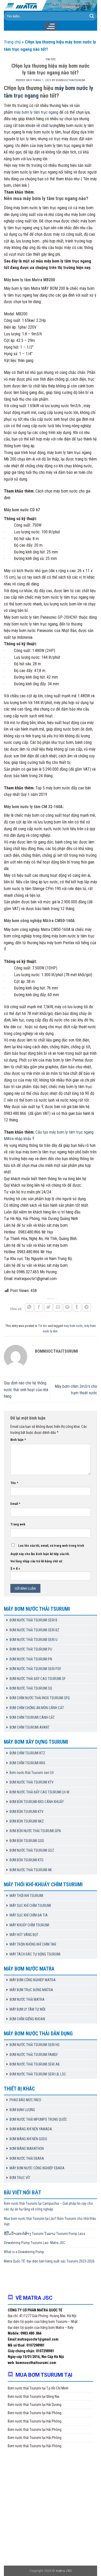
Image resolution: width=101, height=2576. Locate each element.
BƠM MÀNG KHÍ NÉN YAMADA (31, 2129)
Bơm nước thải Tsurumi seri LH (32, 1773)
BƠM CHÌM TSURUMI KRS (27, 1763)
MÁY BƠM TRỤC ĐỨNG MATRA (31, 1990)
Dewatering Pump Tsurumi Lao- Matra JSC (35, 2243)
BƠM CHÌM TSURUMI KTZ (27, 1753)
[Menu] (50, 26)
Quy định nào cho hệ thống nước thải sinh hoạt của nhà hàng (26, 1390)
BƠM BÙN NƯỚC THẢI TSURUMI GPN (35, 1831)
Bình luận (18, 1440)
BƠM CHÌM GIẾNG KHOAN (27, 2019)
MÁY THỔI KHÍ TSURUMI (26, 1896)
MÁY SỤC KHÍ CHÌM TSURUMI (30, 1906)
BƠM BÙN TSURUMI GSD (27, 1841)
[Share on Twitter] (48, 1308)
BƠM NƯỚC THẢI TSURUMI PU (31, 1649)
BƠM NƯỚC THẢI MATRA (27, 1999)
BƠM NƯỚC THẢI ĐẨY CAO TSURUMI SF (38, 1679)
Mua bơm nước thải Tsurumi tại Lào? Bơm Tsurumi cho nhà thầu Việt (50, 2221)
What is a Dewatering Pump (24, 2252)
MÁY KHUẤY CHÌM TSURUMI (29, 1925)
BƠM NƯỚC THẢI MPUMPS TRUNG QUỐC (38, 2119)
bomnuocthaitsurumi (70, 80)
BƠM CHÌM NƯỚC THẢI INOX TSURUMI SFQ (40, 1698)
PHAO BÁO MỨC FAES (25, 2100)
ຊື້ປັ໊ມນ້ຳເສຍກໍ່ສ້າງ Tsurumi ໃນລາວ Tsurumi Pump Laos (45, 2234)
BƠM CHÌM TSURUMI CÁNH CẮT (32, 1717)
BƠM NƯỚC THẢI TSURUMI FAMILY (34, 2055)
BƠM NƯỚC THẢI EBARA (27, 2158)
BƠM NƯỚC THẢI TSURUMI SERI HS (35, 2045)
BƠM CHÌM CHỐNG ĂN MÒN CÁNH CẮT (37, 1708)
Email (15, 1504)
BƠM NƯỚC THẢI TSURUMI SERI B (33, 1620)
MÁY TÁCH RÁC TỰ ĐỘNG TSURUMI (35, 1954)
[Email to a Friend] (58, 1308)
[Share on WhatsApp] (29, 1308)
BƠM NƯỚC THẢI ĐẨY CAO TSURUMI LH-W (39, 1792)
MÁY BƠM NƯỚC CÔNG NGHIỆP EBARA (37, 2168)
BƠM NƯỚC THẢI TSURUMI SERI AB (35, 2064)
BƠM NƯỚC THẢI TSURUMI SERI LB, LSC (38, 2074)
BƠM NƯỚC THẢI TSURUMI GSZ (32, 1850)
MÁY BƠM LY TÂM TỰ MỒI (27, 2009)
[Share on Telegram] (87, 1308)
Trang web (18, 1524)
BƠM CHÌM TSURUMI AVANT (30, 1727)
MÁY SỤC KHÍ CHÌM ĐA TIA (29, 1915)
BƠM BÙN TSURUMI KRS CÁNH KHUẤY (37, 1802)
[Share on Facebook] (39, 1308)
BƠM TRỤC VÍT (20, 2178)
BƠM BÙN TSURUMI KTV (27, 1812)
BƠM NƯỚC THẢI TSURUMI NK (31, 1870)
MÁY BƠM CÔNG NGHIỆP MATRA (33, 1980)
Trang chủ (12, 42)
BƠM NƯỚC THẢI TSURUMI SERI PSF (35, 1669)
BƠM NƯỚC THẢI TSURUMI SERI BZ (34, 1630)
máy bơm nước (73, 1326)
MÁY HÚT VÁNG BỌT (24, 1935)
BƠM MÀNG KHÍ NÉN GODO (28, 2139)
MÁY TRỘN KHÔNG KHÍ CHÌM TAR (33, 1944)
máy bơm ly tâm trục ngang (36, 112)
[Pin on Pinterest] (68, 1308)
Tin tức (51, 59)
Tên (14, 1483)
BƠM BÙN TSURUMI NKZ (27, 1821)
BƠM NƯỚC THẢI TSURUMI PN (31, 1659)
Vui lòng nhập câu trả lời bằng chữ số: (37, 1561)
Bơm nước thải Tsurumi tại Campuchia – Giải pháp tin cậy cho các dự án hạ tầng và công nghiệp (48, 2206)
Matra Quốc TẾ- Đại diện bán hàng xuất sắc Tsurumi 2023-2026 (49, 2261)
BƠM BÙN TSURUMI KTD (27, 1860)
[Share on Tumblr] (77, 1308)
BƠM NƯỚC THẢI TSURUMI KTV (32, 1782)
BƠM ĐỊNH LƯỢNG (22, 2110)
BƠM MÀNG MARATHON (27, 2149)
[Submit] (92, 16)
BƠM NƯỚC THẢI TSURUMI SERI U (34, 1640)
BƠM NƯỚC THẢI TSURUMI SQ (31, 1688)
